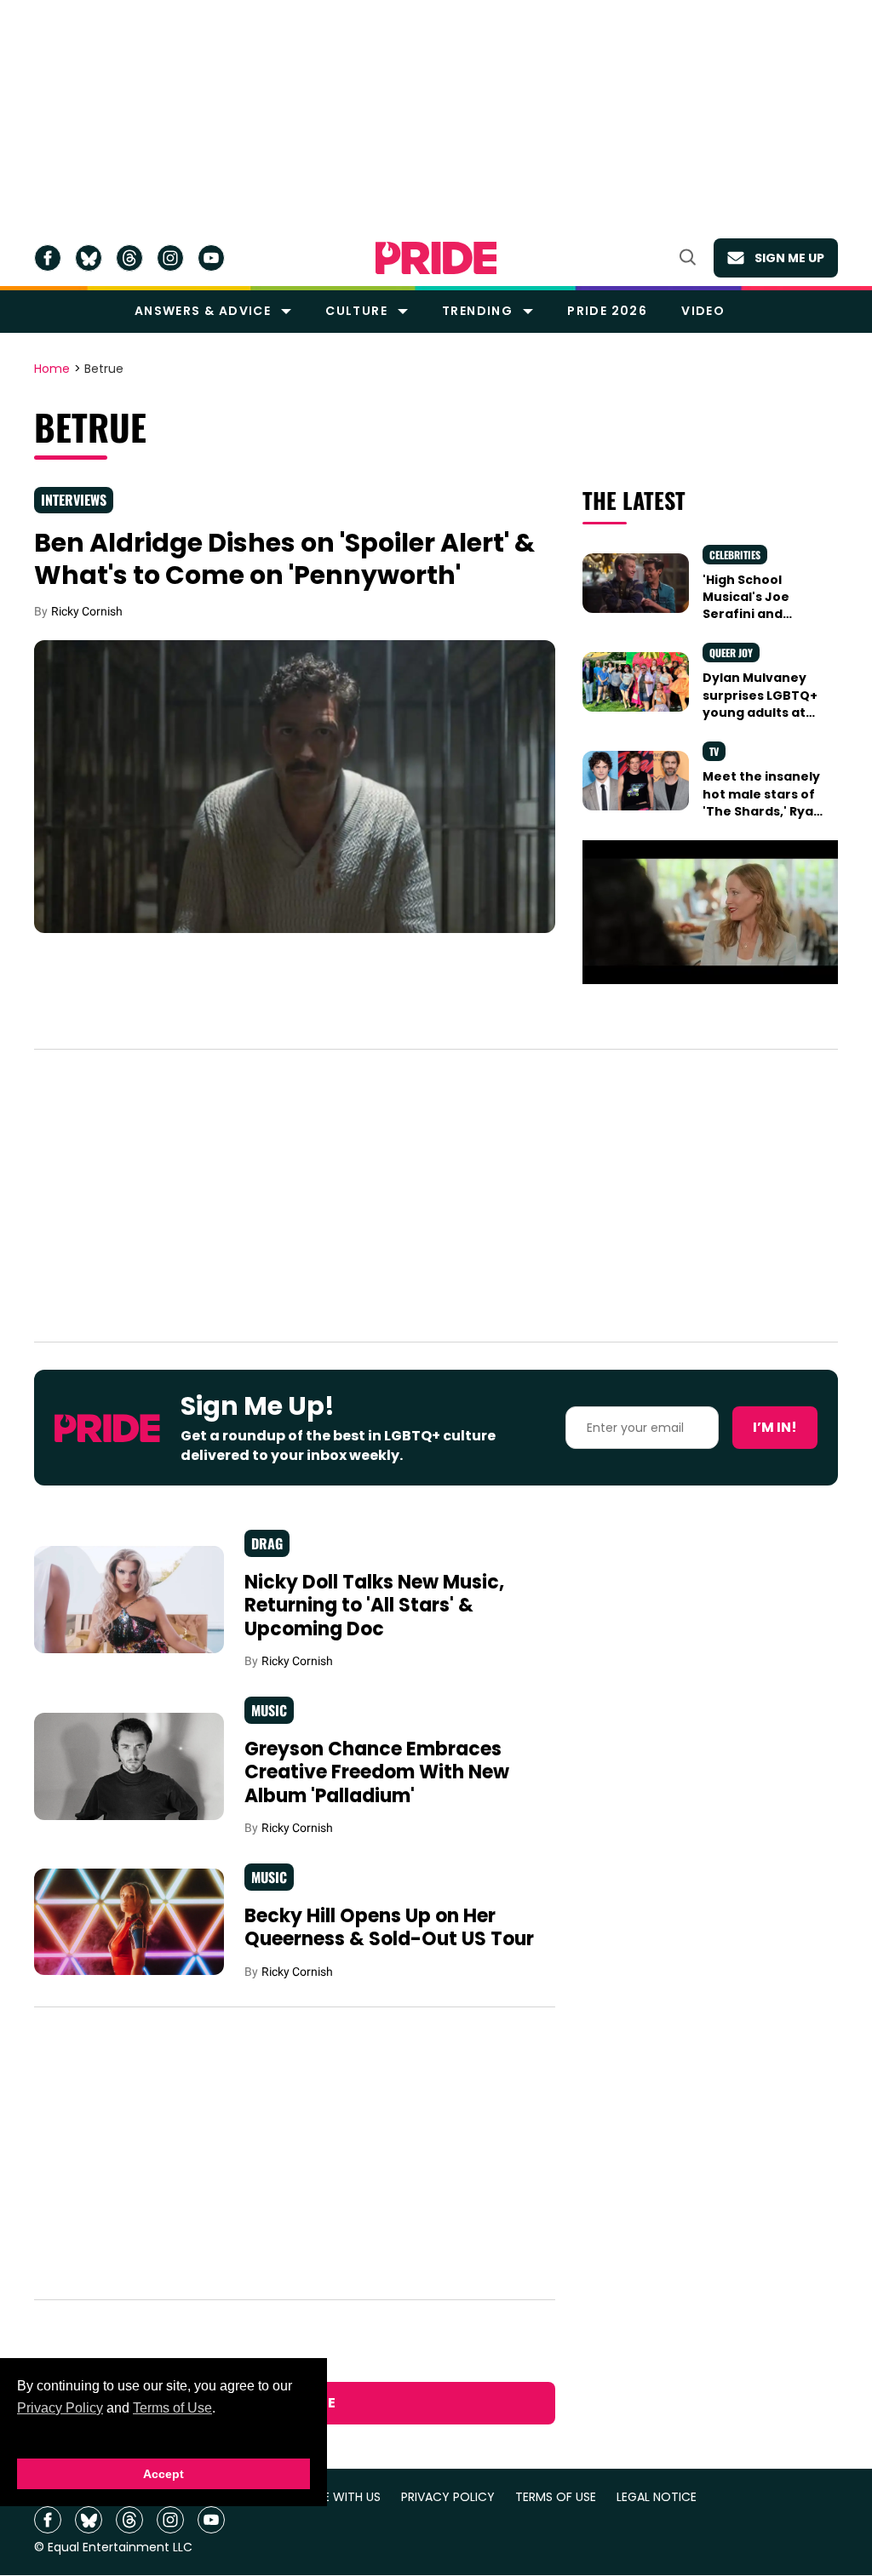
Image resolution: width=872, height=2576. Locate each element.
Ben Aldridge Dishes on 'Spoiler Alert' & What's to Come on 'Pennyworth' (284, 559)
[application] (710, 912)
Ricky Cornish (87, 611)
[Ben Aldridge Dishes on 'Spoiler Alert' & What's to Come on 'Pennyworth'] (295, 786)
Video (703, 311)
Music (269, 1710)
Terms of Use (172, 2408)
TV (714, 751)
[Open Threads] (129, 258)
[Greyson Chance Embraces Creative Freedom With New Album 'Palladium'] (129, 1766)
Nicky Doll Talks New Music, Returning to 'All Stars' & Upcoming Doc (374, 1606)
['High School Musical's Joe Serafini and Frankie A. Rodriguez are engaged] (636, 582)
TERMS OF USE (556, 2497)
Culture (356, 311)
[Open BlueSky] (89, 258)
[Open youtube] (211, 258)
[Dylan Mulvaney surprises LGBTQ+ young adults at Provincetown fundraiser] (636, 681)
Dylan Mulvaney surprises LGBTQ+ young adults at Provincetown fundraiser (760, 712)
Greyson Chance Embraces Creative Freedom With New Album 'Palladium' (377, 1772)
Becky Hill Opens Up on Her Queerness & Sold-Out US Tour (389, 1928)
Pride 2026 (607, 311)
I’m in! (775, 1427)
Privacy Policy (60, 2408)
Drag (267, 1543)
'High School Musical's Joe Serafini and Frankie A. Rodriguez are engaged (749, 623)
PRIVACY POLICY (448, 2497)
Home (52, 369)
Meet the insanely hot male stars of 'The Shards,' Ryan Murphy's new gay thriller (762, 811)
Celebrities (735, 555)
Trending (477, 311)
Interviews (74, 500)
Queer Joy (731, 653)
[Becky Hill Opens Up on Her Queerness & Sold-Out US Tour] (129, 1921)
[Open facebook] (48, 258)
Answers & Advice (203, 311)
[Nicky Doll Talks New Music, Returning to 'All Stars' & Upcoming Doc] (129, 1599)
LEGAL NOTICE (657, 2497)
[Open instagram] (170, 258)
